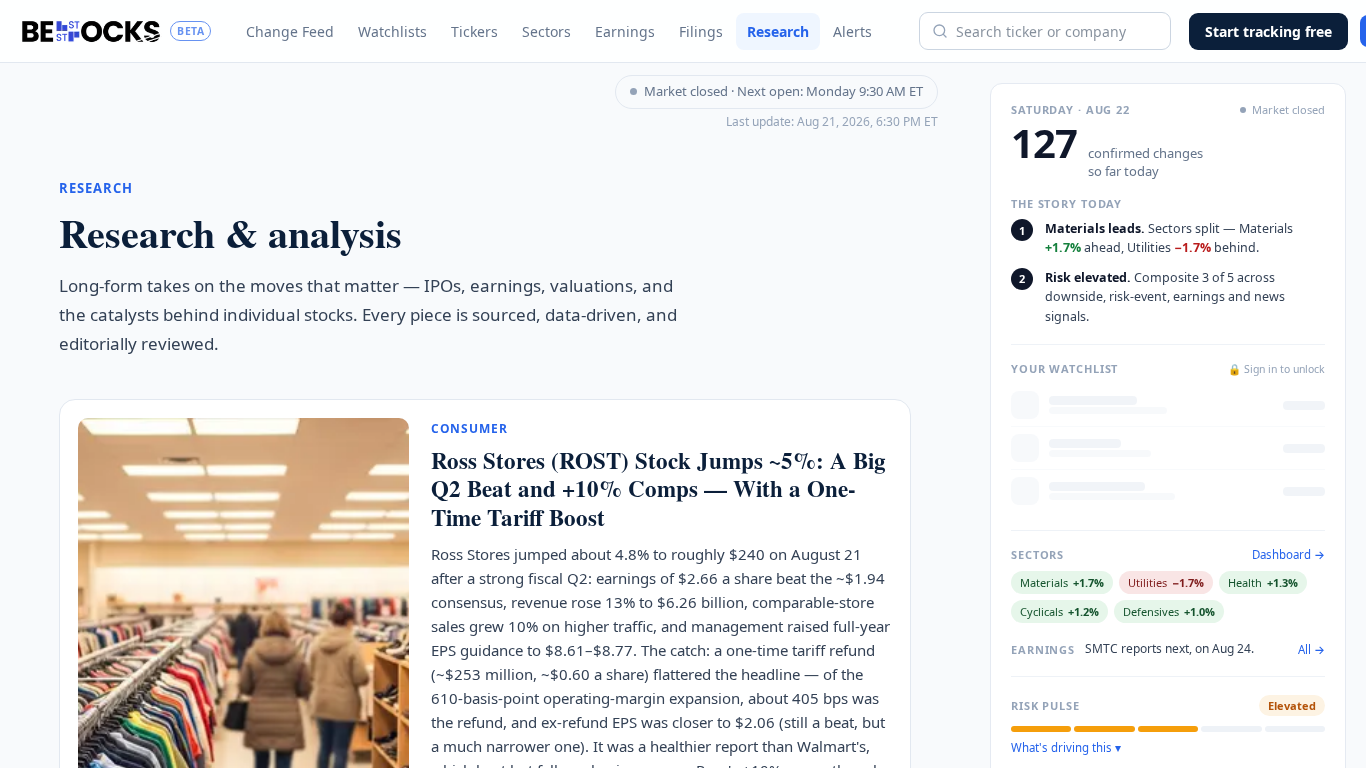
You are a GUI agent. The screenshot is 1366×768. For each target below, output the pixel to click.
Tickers (474, 31)
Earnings (625, 31)
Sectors (546, 31)
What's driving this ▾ (1066, 748)
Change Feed (290, 31)
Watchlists (392, 31)
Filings (701, 31)
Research (778, 31)
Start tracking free (1268, 31)
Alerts (852, 31)
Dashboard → (1288, 555)
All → (1311, 650)
